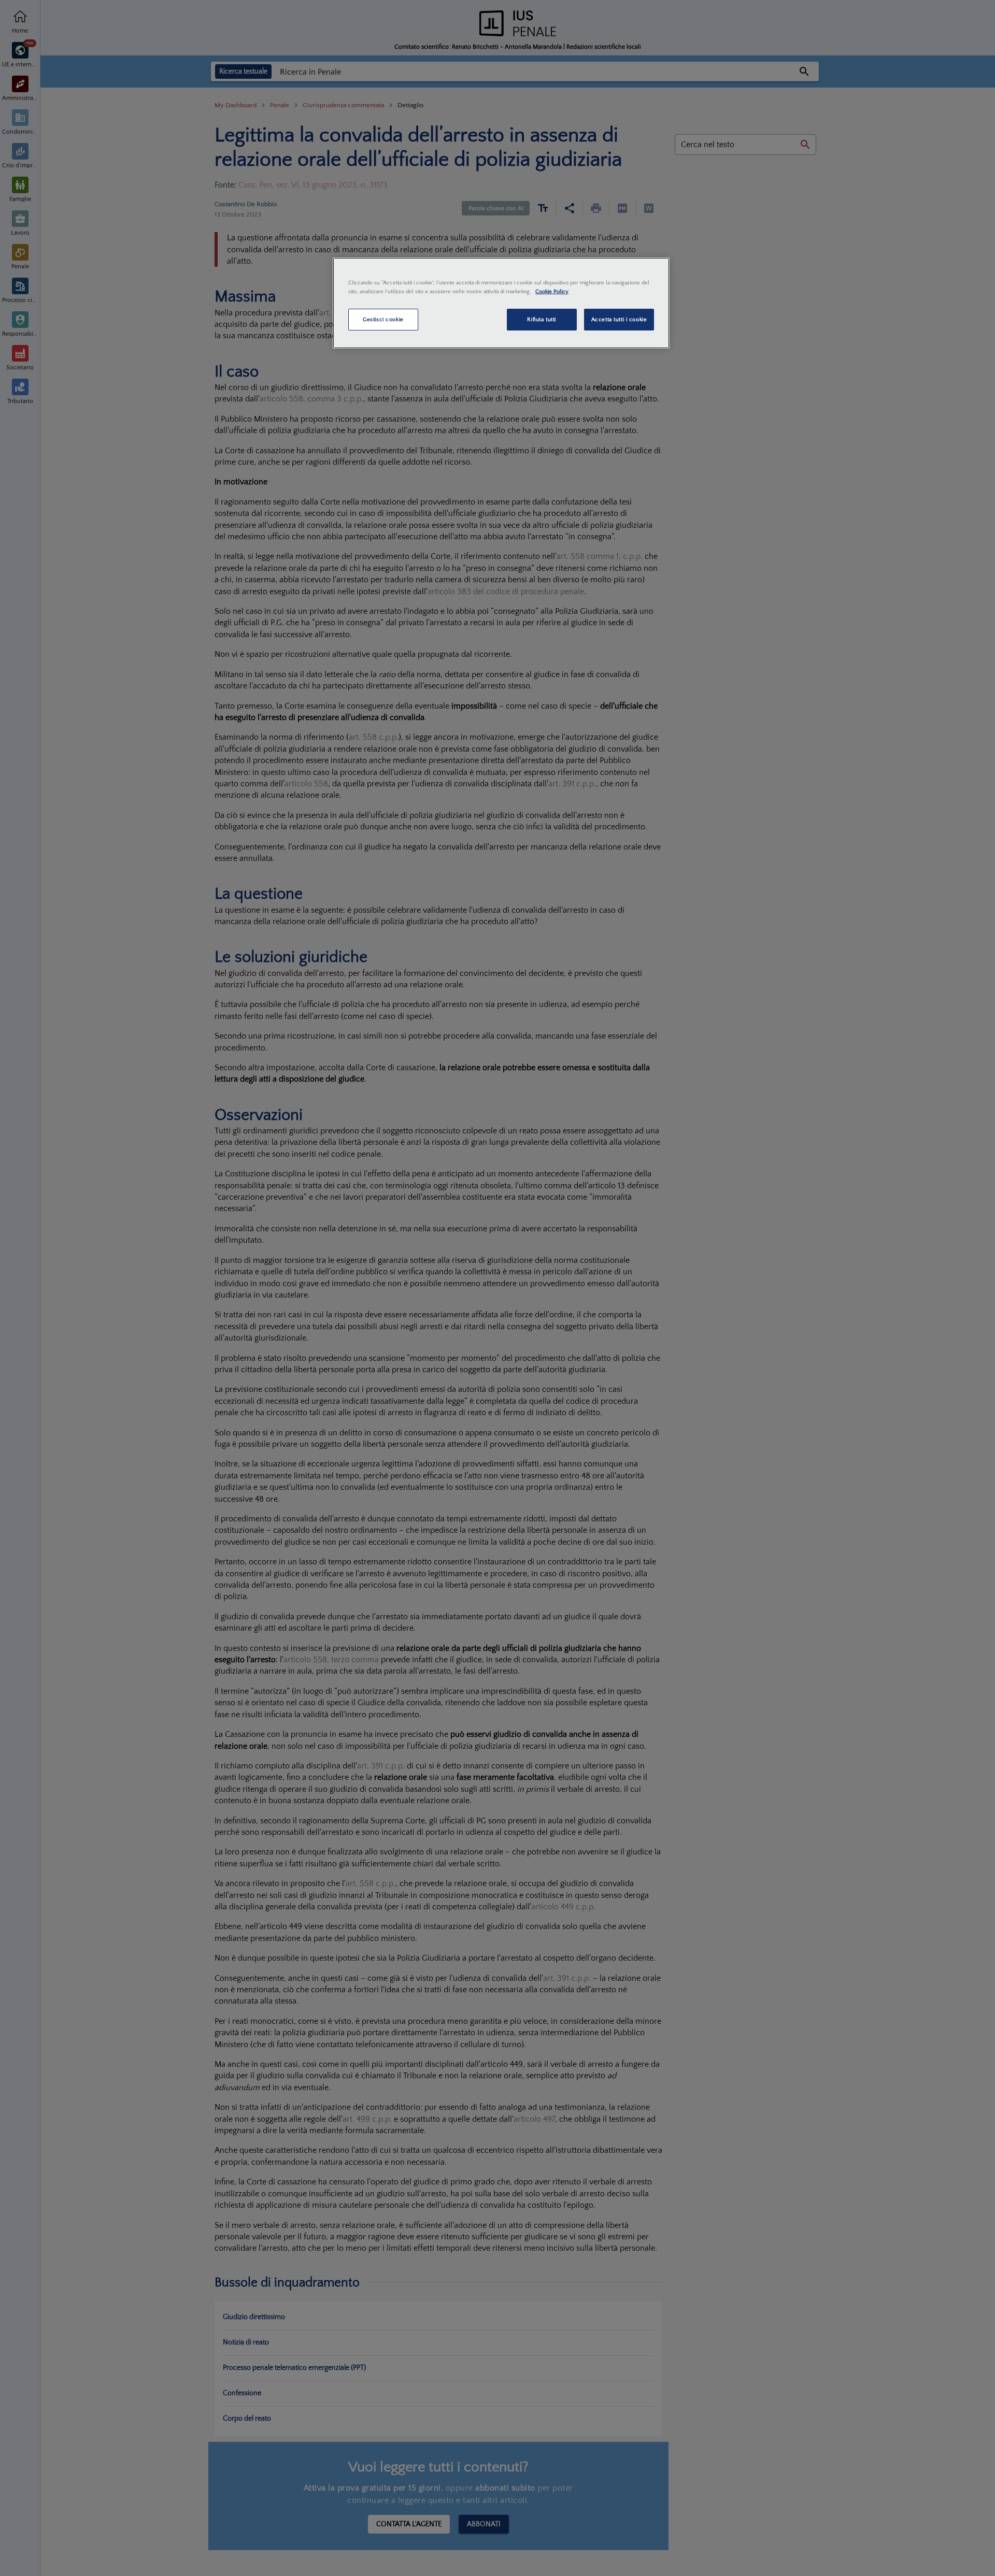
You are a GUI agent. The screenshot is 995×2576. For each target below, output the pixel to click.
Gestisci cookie (383, 319)
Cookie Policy (552, 291)
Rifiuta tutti (541, 319)
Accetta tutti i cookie (619, 319)
